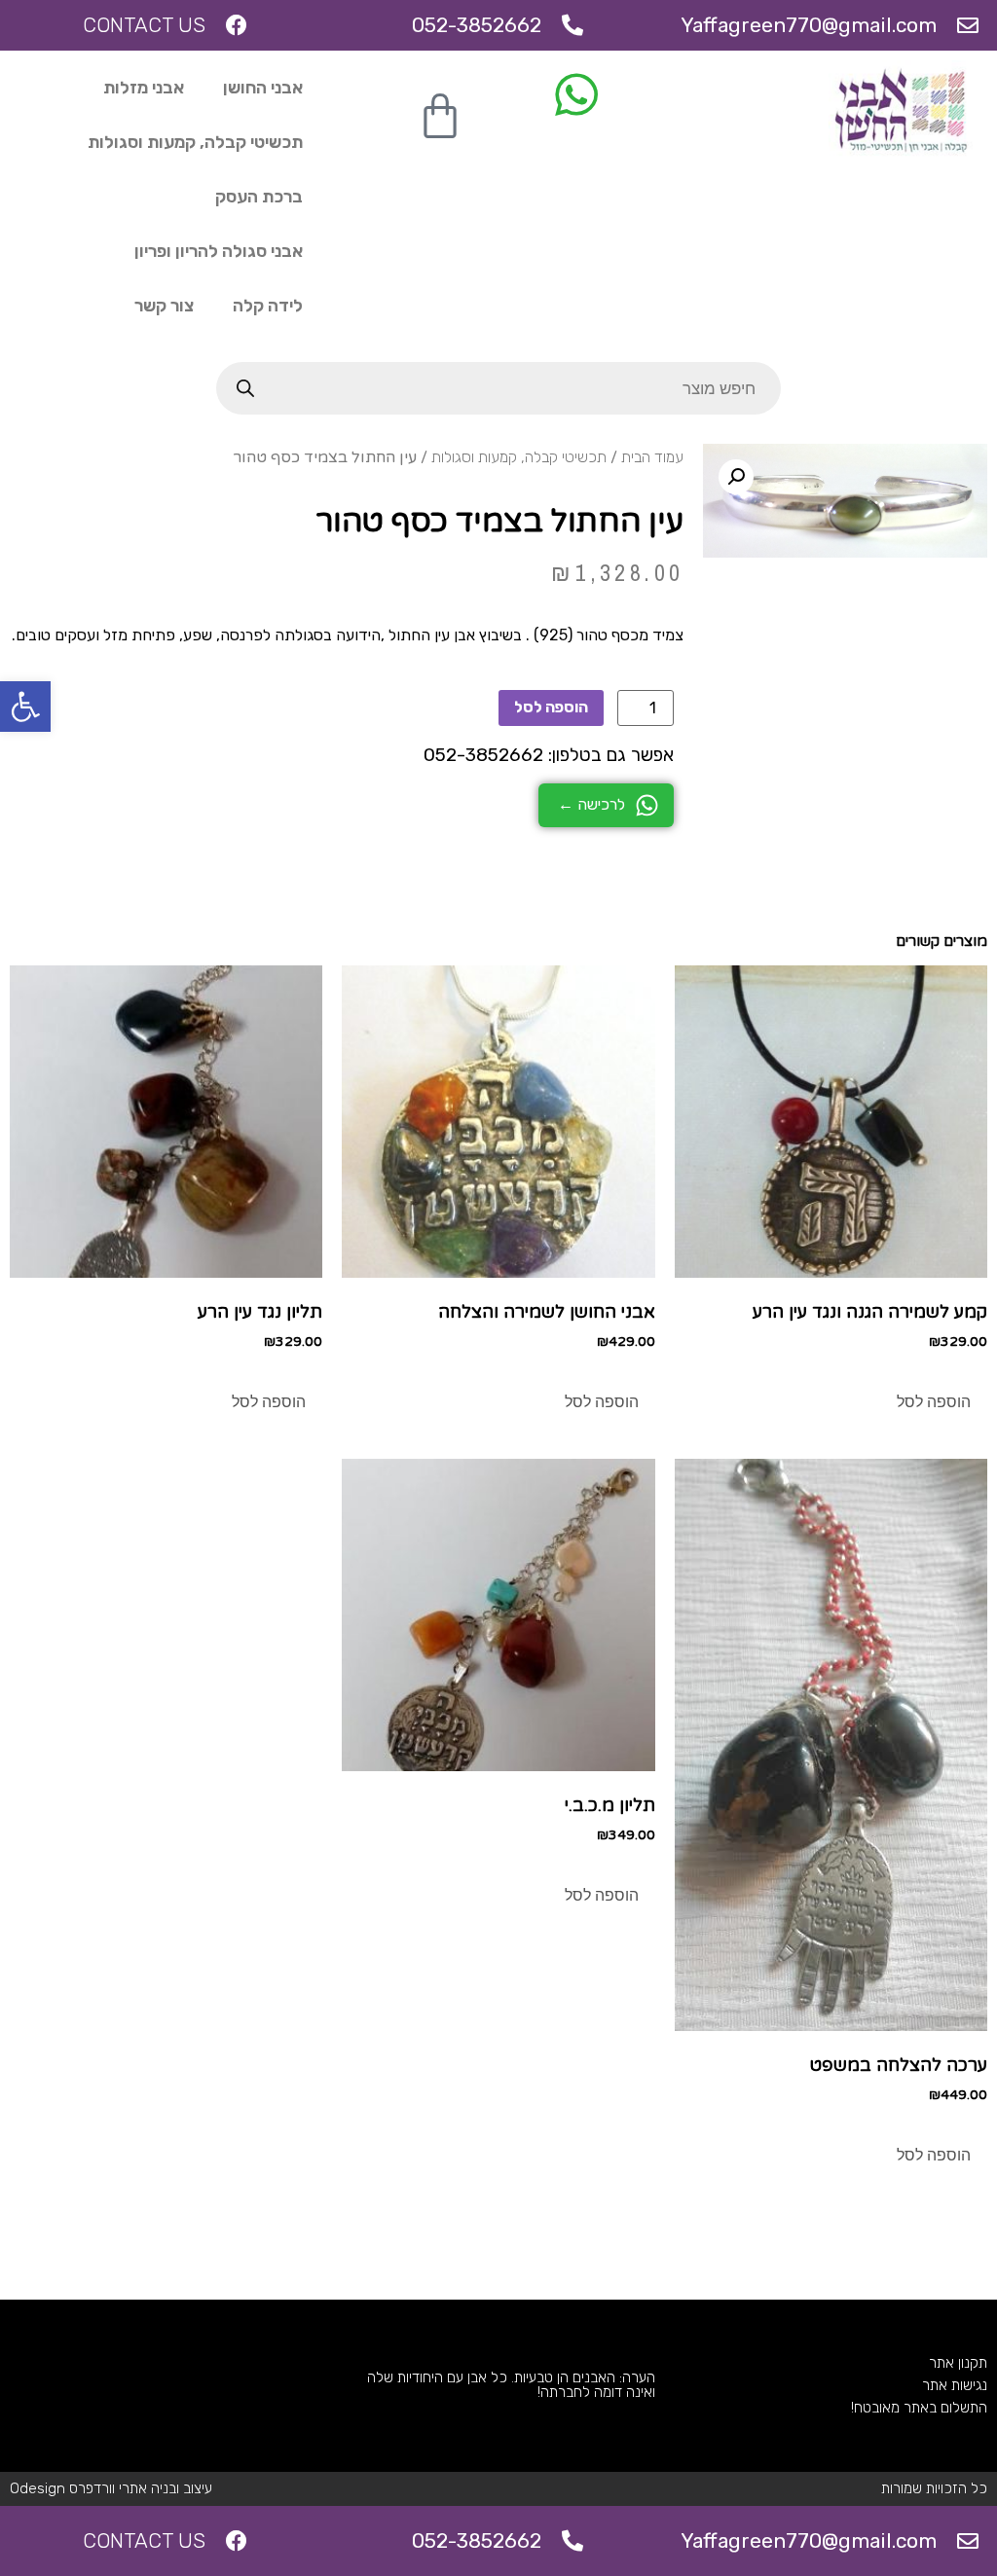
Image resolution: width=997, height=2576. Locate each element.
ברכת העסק (259, 197)
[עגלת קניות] (440, 117)
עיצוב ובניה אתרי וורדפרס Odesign (111, 2488)
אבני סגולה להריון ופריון (219, 251)
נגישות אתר (955, 2385)
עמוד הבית (652, 457)
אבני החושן (263, 88)
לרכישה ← (591, 804)
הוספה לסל (551, 707)
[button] (25, 707)
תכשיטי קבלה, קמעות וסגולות (195, 142)
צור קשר (164, 306)
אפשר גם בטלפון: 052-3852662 (549, 755)
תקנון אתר (958, 2363)
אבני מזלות (144, 88)
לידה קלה (268, 306)
